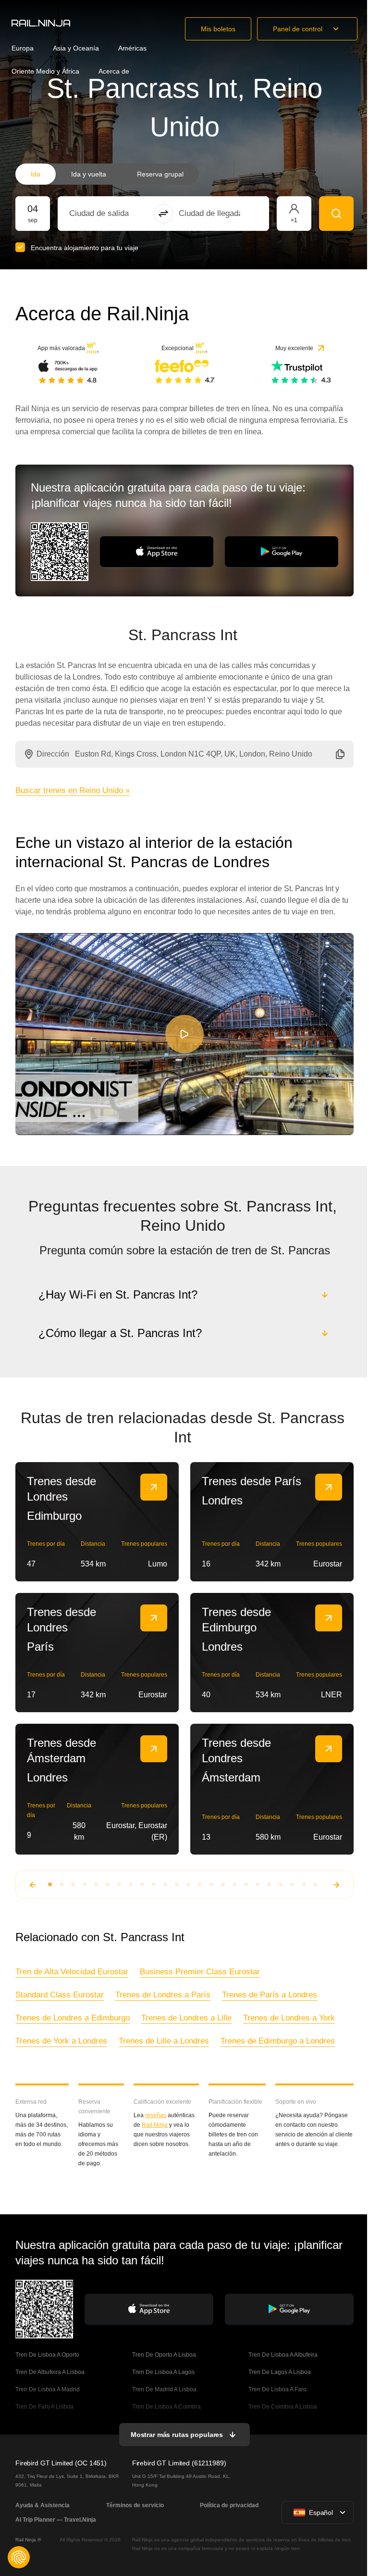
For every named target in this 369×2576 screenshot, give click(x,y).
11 (164, 1884)
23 (303, 1884)
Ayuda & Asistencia (43, 2505)
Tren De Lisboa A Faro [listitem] (277, 2389)
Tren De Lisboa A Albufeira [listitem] (282, 2355)
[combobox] (122, 214)
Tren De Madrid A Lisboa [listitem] (163, 2389)
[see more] (154, 1487)
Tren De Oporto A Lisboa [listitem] (163, 2355)
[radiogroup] (107, 174)
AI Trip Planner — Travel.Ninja (56, 2520)
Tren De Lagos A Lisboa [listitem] (279, 2372)
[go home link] (41, 23)
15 (210, 1884)
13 (187, 1884)
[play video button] (184, 1034)
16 (222, 1884)
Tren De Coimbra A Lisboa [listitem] (282, 2407)
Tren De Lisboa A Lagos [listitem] (162, 2372)
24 (314, 1884)
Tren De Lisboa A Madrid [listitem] (48, 2389)
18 (245, 1884)
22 (291, 1884)
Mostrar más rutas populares (176, 2435)
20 (268, 1884)
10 (153, 1884)
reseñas (155, 2115)
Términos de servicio (134, 2505)
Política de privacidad (227, 2505)
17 (234, 1884)
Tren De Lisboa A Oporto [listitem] (47, 2355)
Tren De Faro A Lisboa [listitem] (44, 2407)
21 (280, 1884)
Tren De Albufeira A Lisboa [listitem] (50, 2372)
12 (176, 1884)
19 (257, 1884)
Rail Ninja (154, 2125)
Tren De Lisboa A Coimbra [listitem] (166, 2407)
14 (199, 1884)
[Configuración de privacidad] (19, 2557)
